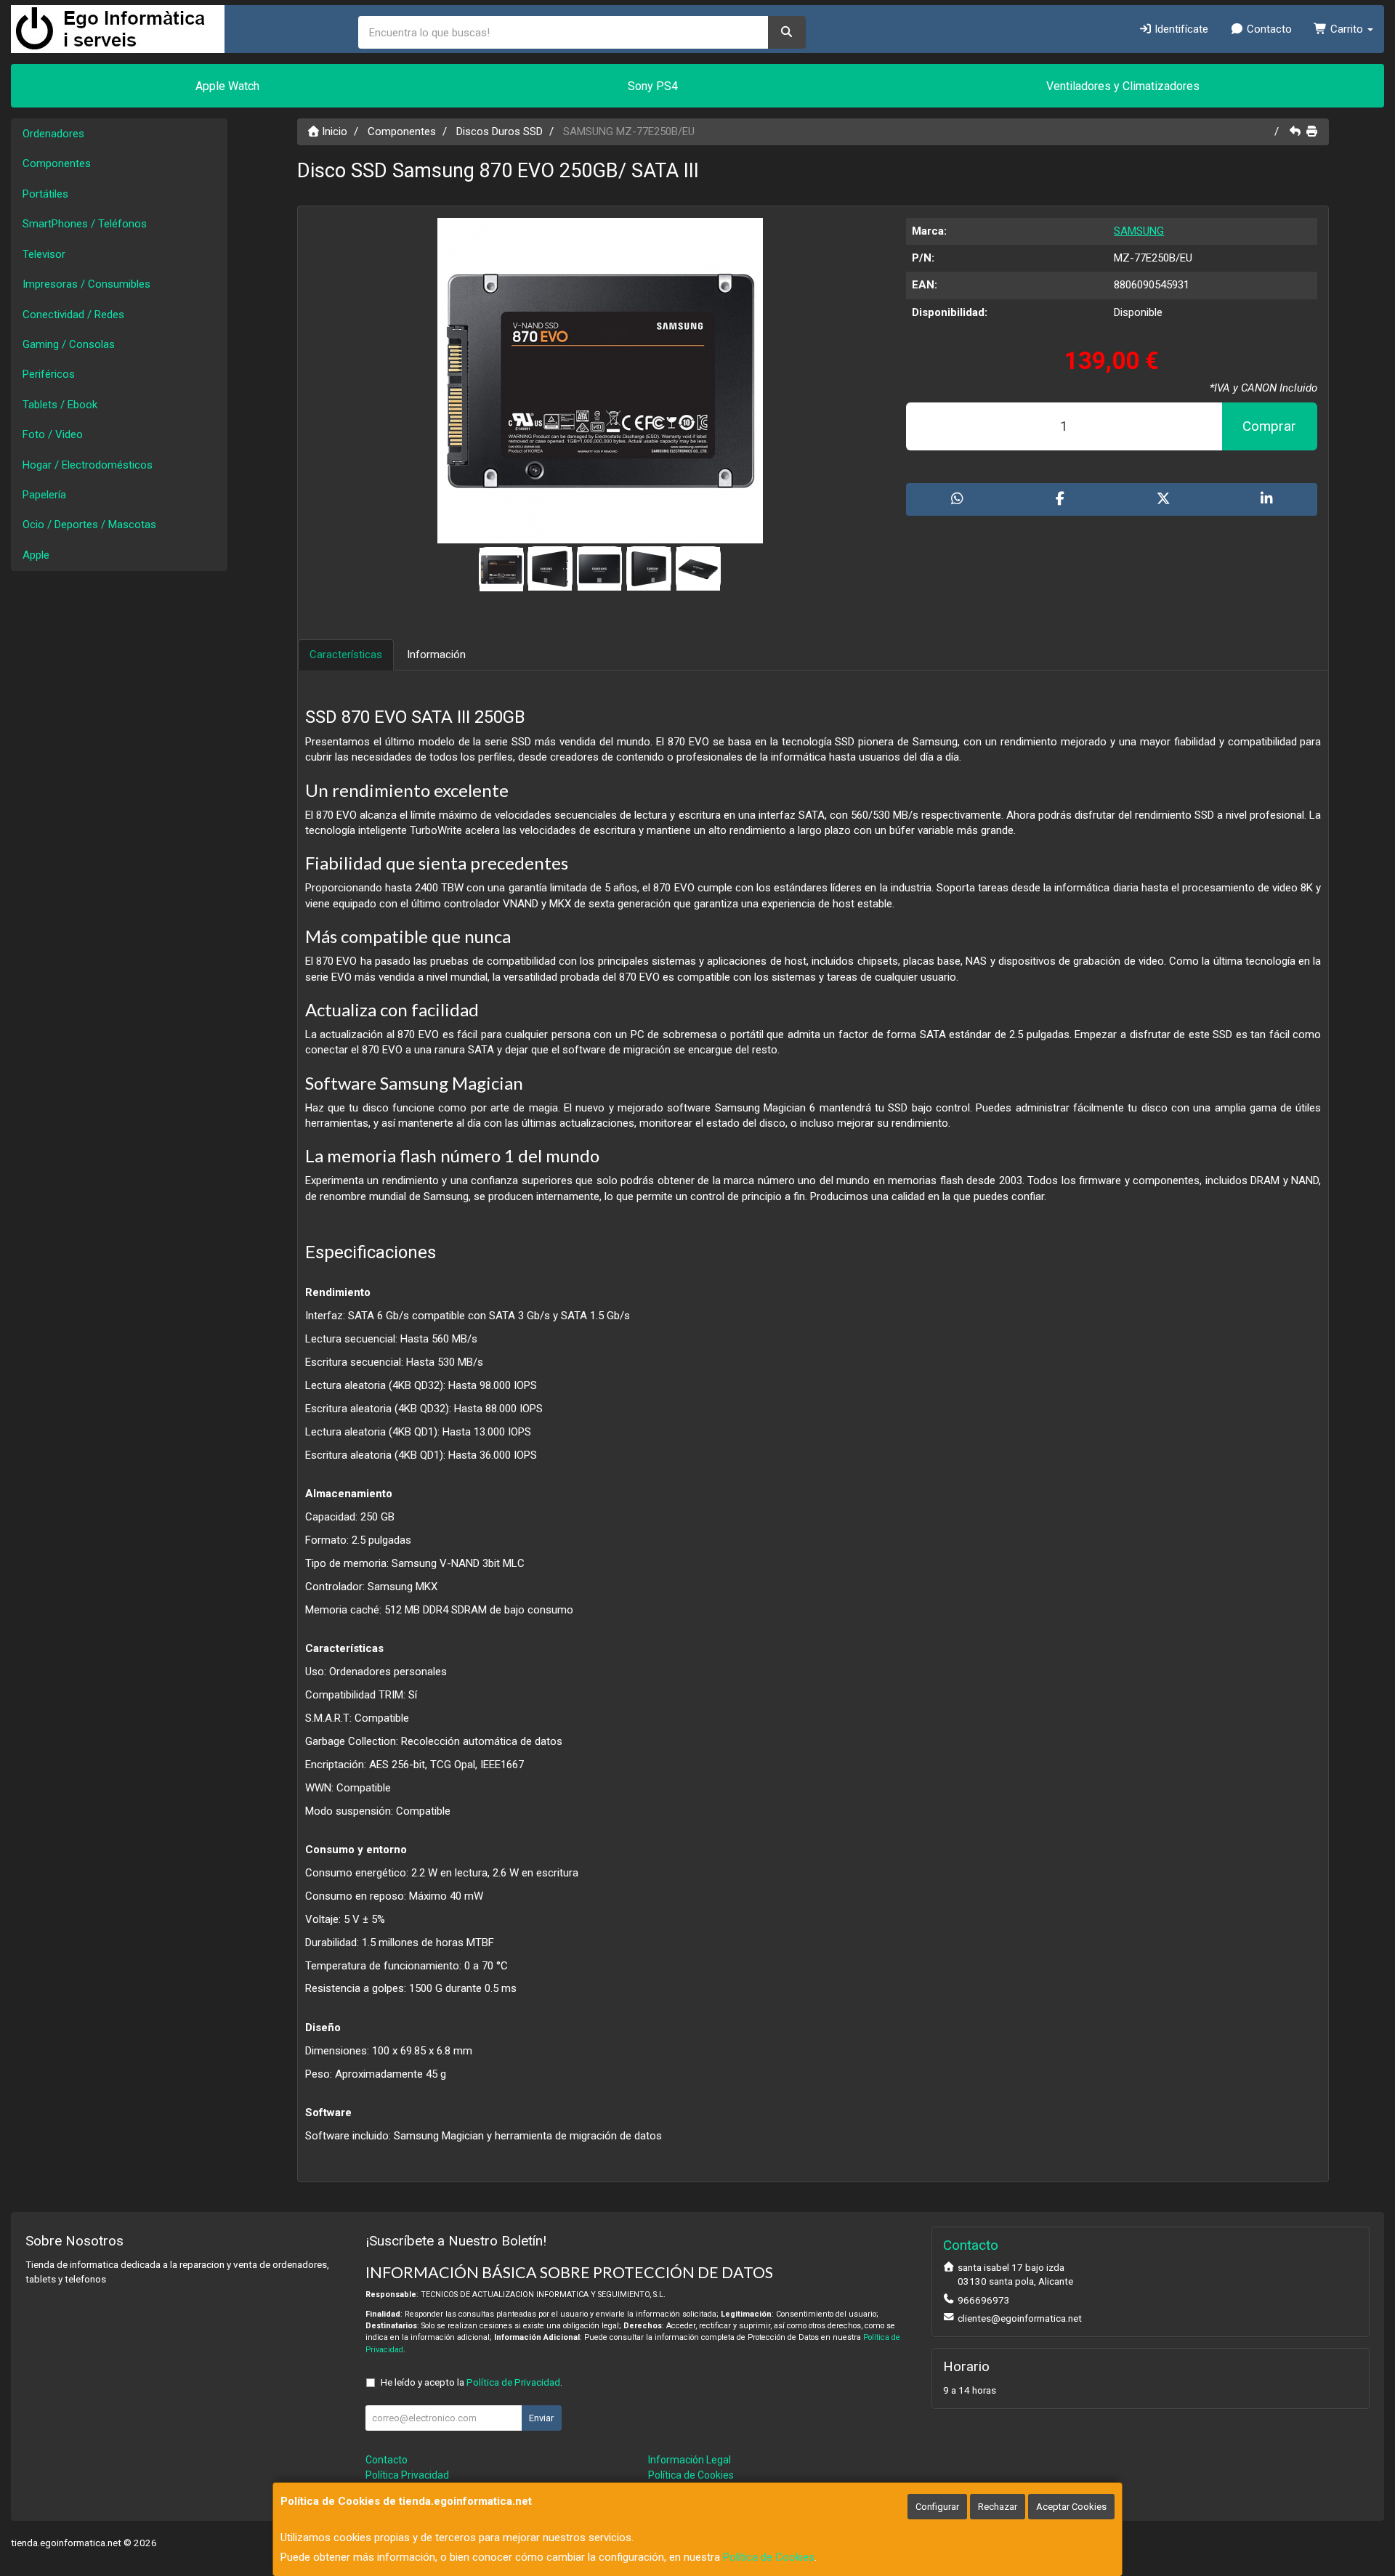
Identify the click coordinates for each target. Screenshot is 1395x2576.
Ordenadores (53, 134)
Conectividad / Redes (73, 315)
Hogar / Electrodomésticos (88, 465)
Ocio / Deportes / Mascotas (89, 524)
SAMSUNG (1139, 231)
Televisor (44, 254)
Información (436, 655)
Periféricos (49, 374)
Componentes (57, 163)
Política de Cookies (769, 2557)
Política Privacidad (407, 2475)
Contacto (1268, 29)
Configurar (937, 2507)
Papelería (44, 495)
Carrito (1347, 29)
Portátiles (45, 194)
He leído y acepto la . (472, 2382)
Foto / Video (53, 434)
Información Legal (690, 2460)
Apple (36, 555)
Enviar (541, 2418)
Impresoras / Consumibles (86, 284)
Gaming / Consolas (69, 344)
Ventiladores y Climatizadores (1123, 86)
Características (346, 655)
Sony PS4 (653, 86)
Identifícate (1180, 29)
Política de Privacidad (513, 2382)
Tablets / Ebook (60, 405)
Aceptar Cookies (1071, 2507)
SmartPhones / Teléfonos (85, 224)
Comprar (1269, 426)
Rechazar (998, 2507)
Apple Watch (227, 86)
